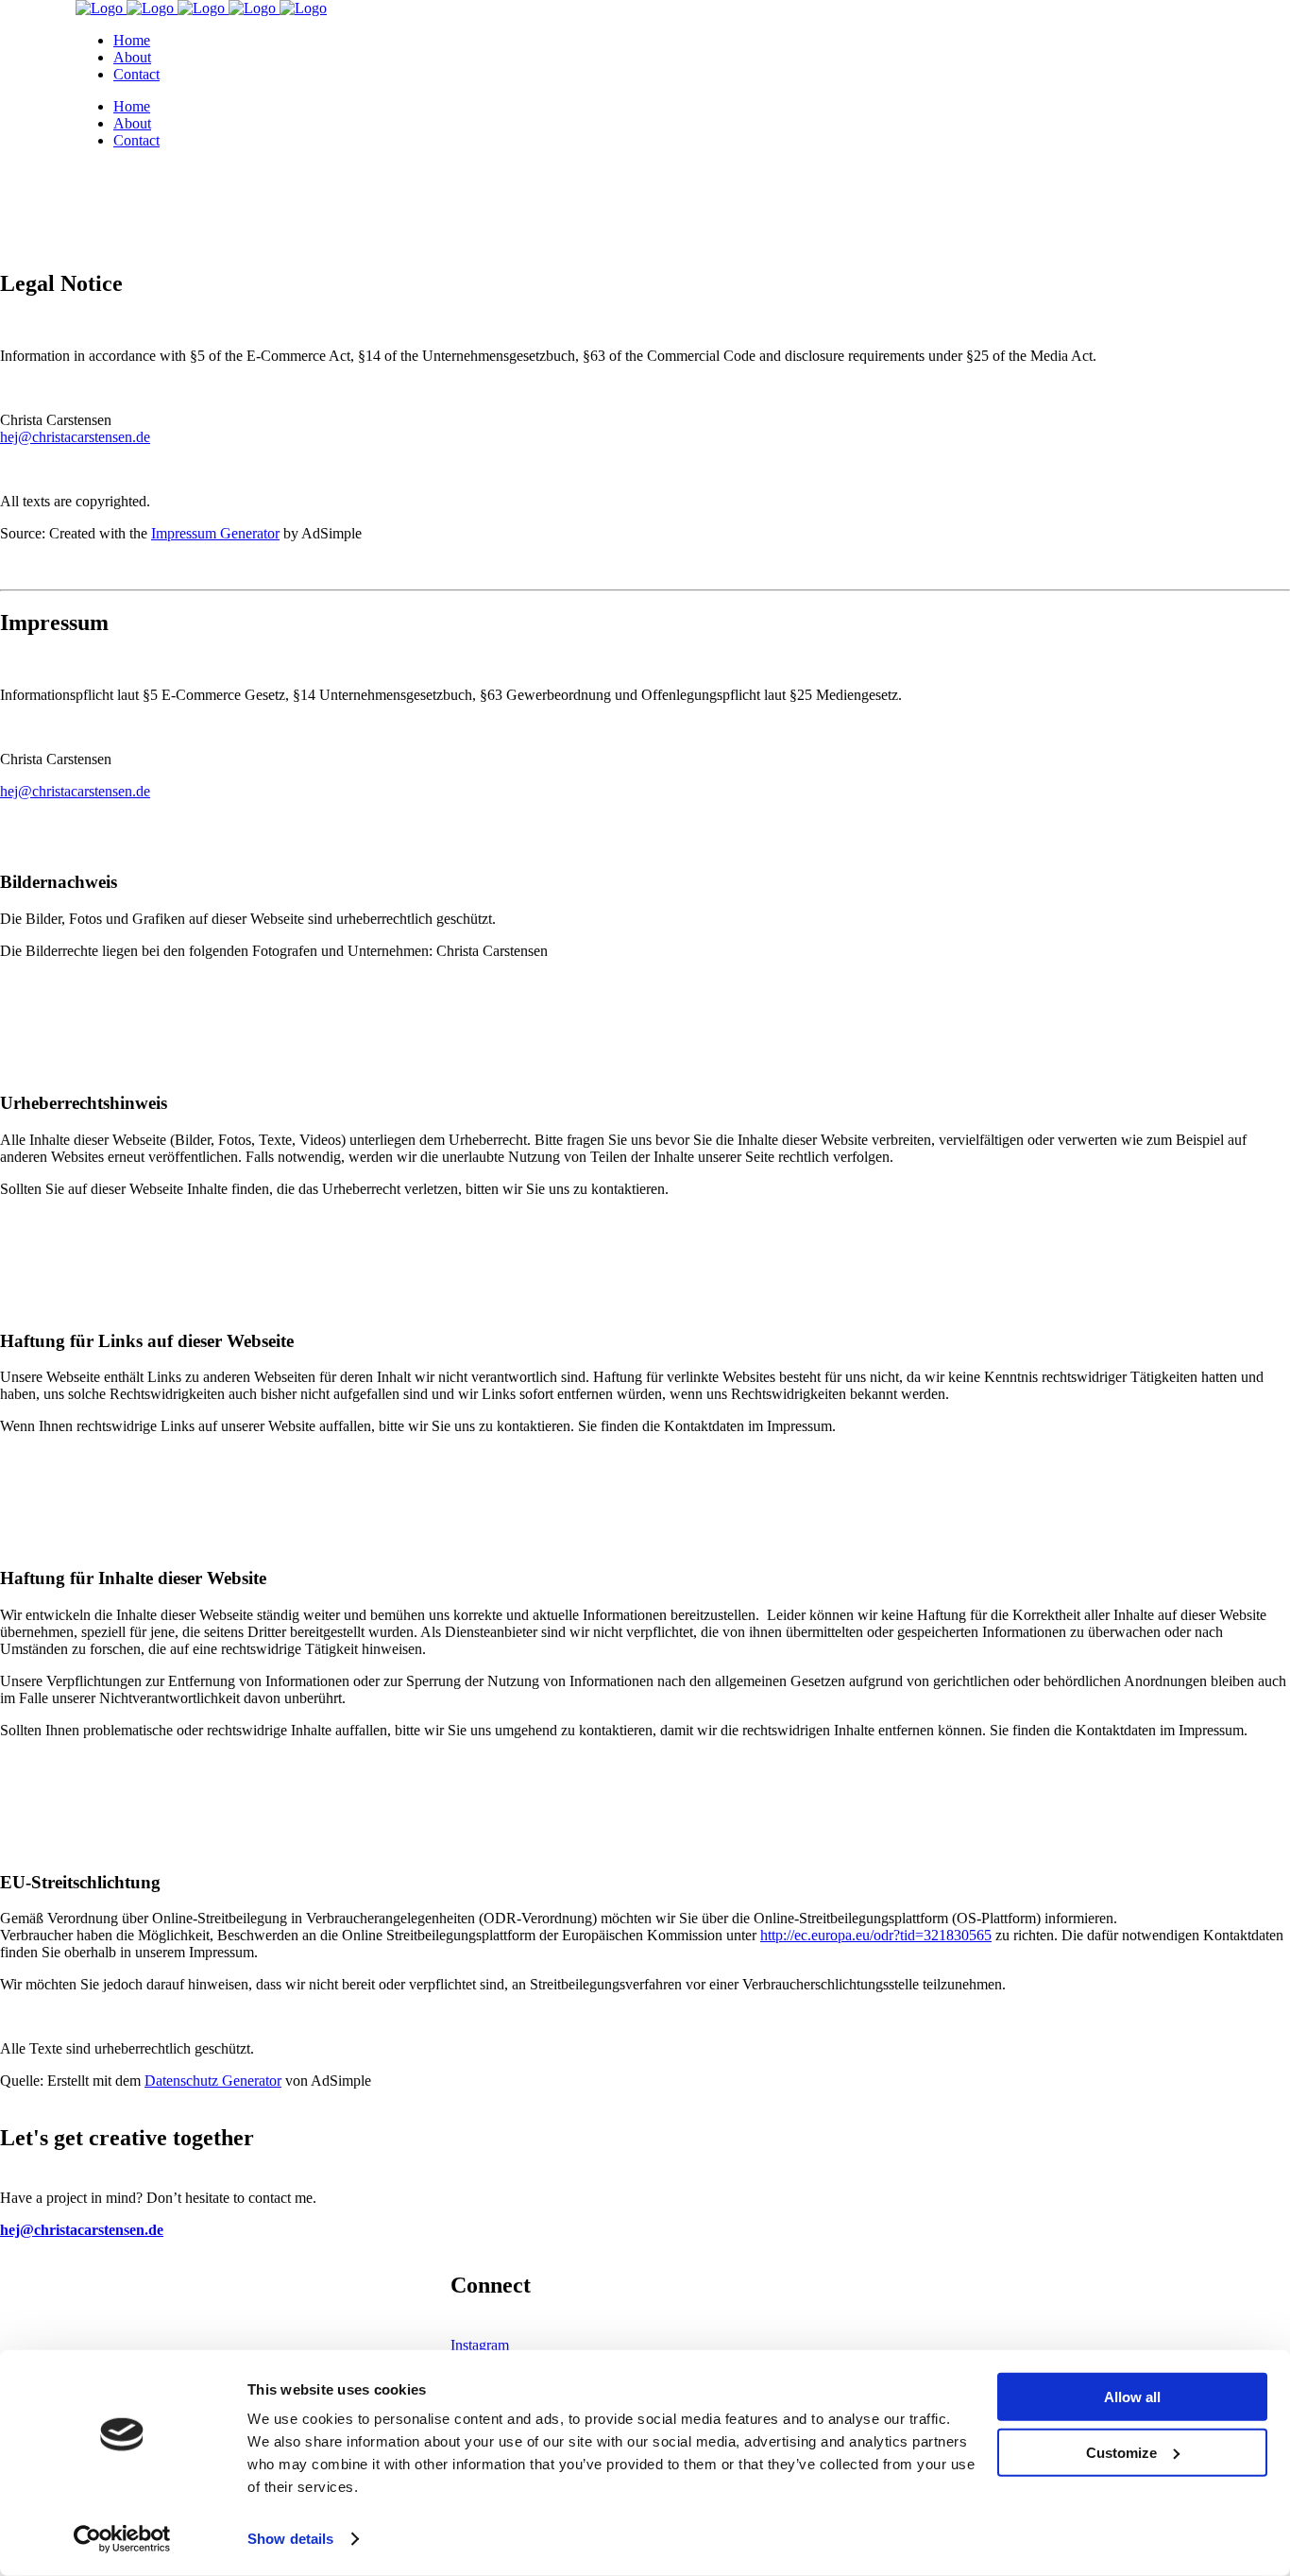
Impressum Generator (215, 533)
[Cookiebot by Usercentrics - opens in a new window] (122, 2539)
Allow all (1132, 2397)
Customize (1121, 2452)
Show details (290, 2539)
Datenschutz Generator (213, 2081)
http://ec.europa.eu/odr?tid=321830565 (876, 1935)
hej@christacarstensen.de (75, 791)
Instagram (480, 2345)
